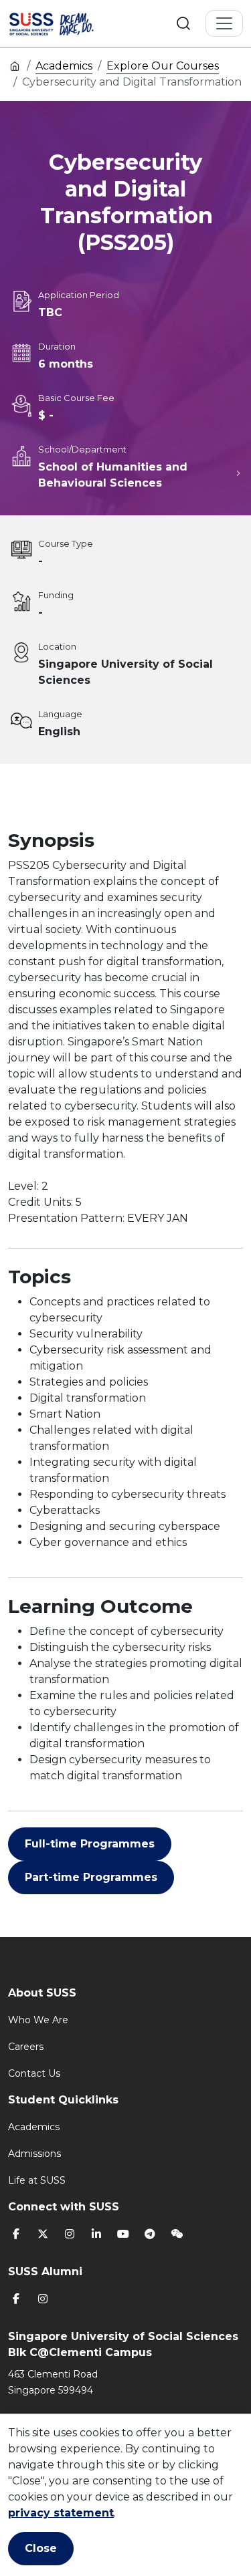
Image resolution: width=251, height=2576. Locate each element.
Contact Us (34, 2073)
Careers (26, 2047)
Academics (64, 66)
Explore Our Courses (163, 66)
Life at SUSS (37, 2180)
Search (183, 23)
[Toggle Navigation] (224, 23)
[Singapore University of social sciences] (68, 23)
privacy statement (61, 2513)
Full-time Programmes (90, 1844)
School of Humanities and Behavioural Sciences (113, 475)
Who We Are (38, 2020)
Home (15, 66)
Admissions (34, 2154)
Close (41, 2548)
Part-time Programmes (91, 1877)
